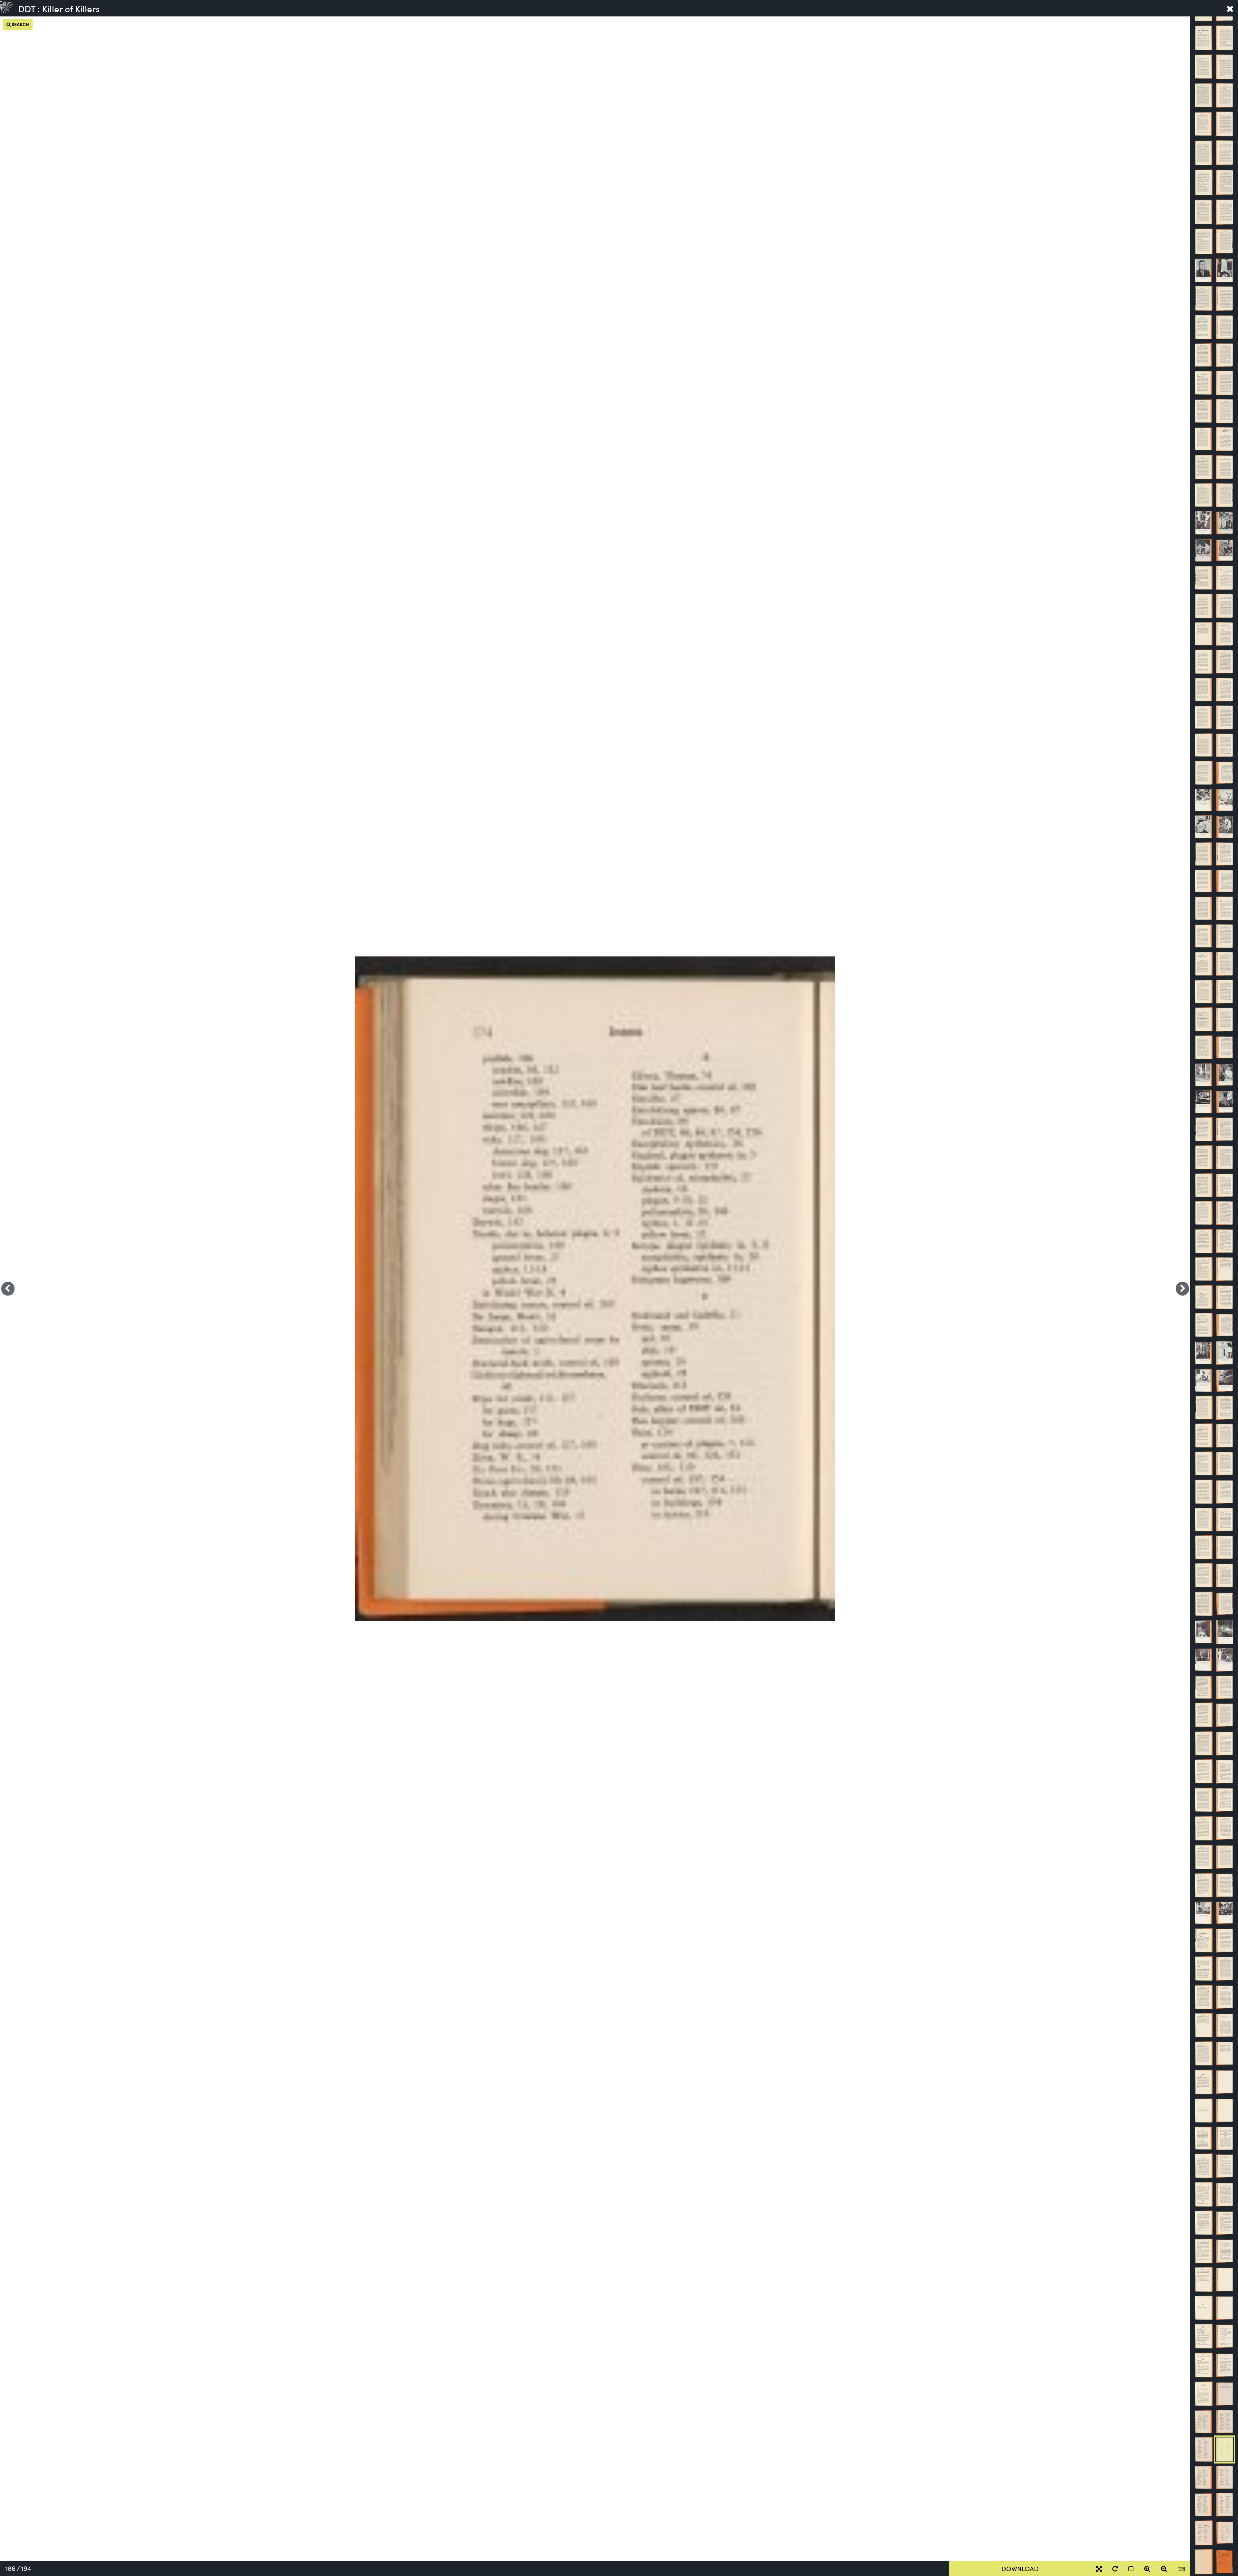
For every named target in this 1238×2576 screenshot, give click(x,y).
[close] (1230, 8)
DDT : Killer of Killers (59, 8)
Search (20, 24)
